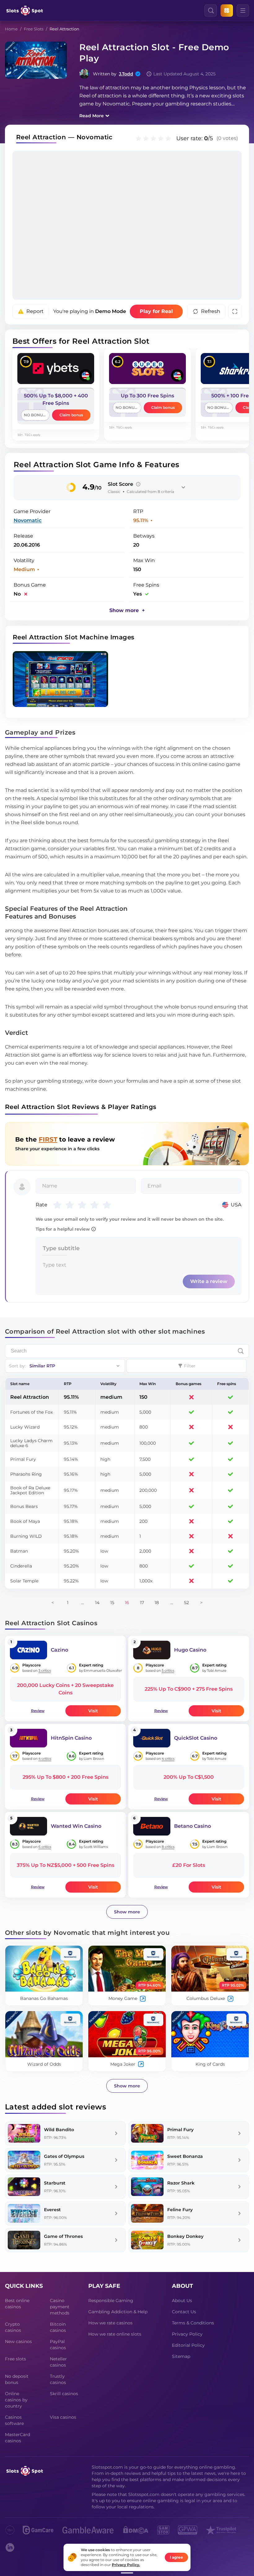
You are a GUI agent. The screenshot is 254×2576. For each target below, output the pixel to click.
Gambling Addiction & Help (118, 2312)
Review (38, 1711)
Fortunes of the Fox (31, 1412)
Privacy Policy (187, 2334)
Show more (127, 1912)
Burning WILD (26, 1536)
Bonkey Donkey (185, 2236)
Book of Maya (25, 1521)
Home (11, 29)
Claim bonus (71, 415)
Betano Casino (193, 1826)
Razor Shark (181, 2183)
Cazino (59, 1650)
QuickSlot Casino (196, 1738)
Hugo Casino (190, 1650)
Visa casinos (63, 2417)
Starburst (55, 2183)
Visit (93, 1711)
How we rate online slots (115, 2334)
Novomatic (28, 520)
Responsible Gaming (111, 2301)
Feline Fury (180, 2210)
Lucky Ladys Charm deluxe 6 (31, 1443)
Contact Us (184, 2312)
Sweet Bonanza (185, 2156)
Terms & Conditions (193, 2323)
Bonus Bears (24, 1506)
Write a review (209, 1281)
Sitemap (181, 2356)
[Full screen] (235, 311)
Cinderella (21, 1566)
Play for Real (156, 311)
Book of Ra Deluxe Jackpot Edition (30, 1490)
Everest (52, 2210)
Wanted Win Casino (76, 1826)
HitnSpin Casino (71, 1738)
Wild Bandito (59, 2130)
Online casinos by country (16, 2400)
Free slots (15, 2359)
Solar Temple (24, 1581)
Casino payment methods (60, 2307)
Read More (92, 116)
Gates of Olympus (64, 2156)
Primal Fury (23, 1459)
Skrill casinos (64, 2394)
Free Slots (34, 29)
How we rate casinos (110, 2323)
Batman (19, 1551)
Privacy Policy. (126, 2565)
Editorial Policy (188, 2345)
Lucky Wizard (25, 1427)
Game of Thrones (63, 2236)
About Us (182, 2301)
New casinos (18, 2341)
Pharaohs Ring (26, 1474)
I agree (176, 2557)
